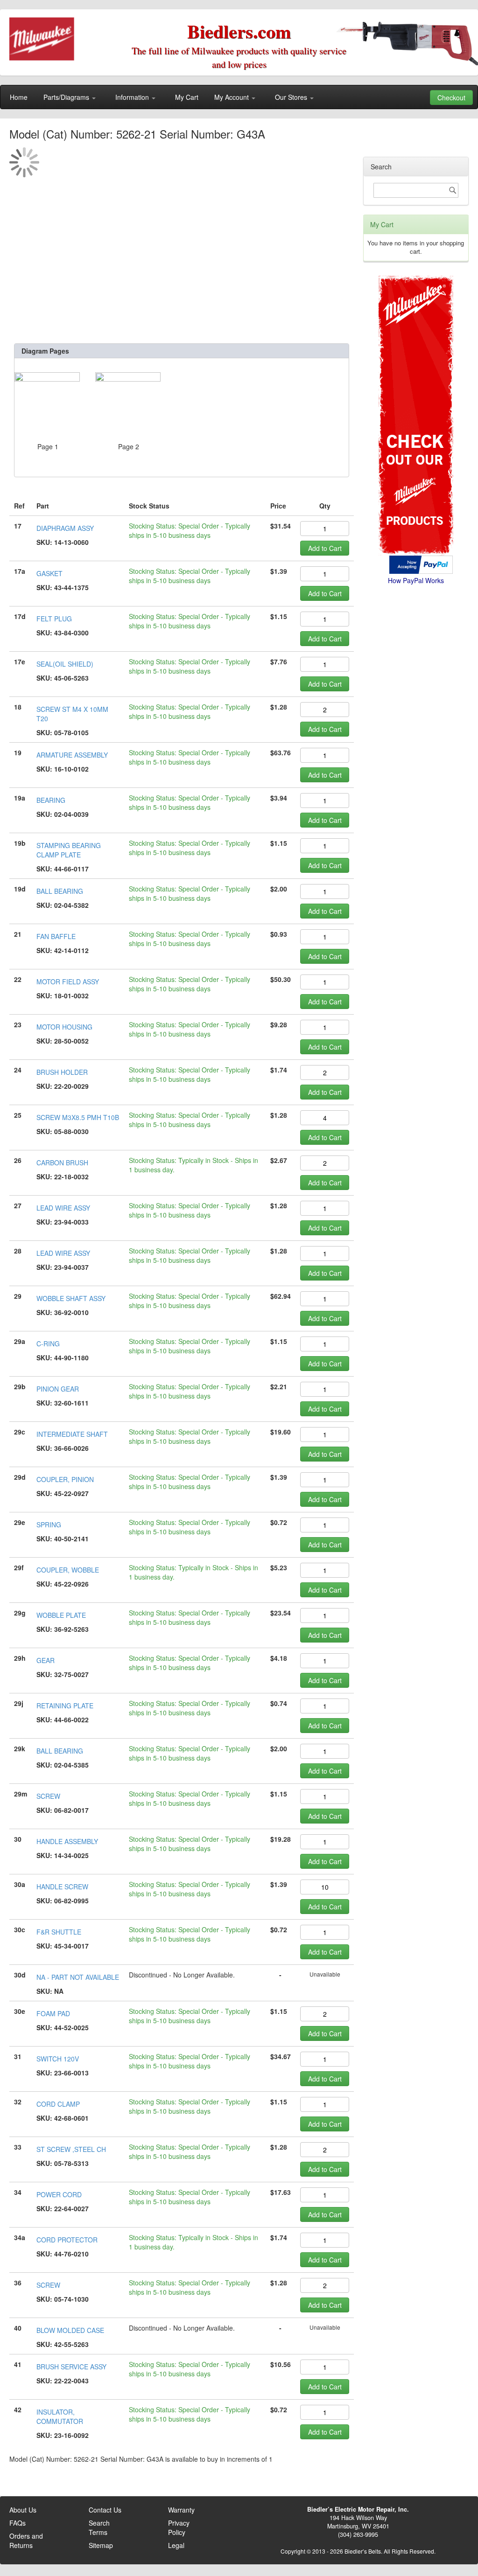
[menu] (239, 97)
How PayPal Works (416, 580)
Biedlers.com (239, 31)
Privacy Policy (179, 2527)
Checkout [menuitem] (451, 97)
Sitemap (101, 2545)
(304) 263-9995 (358, 2534)
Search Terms (99, 2527)
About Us (23, 2510)
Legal (176, 2545)
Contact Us (105, 2510)
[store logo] (42, 39)
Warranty (181, 2510)
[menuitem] (19, 97)
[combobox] (416, 190)
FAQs (18, 2523)
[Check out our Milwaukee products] (416, 380)
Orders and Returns (26, 2541)
